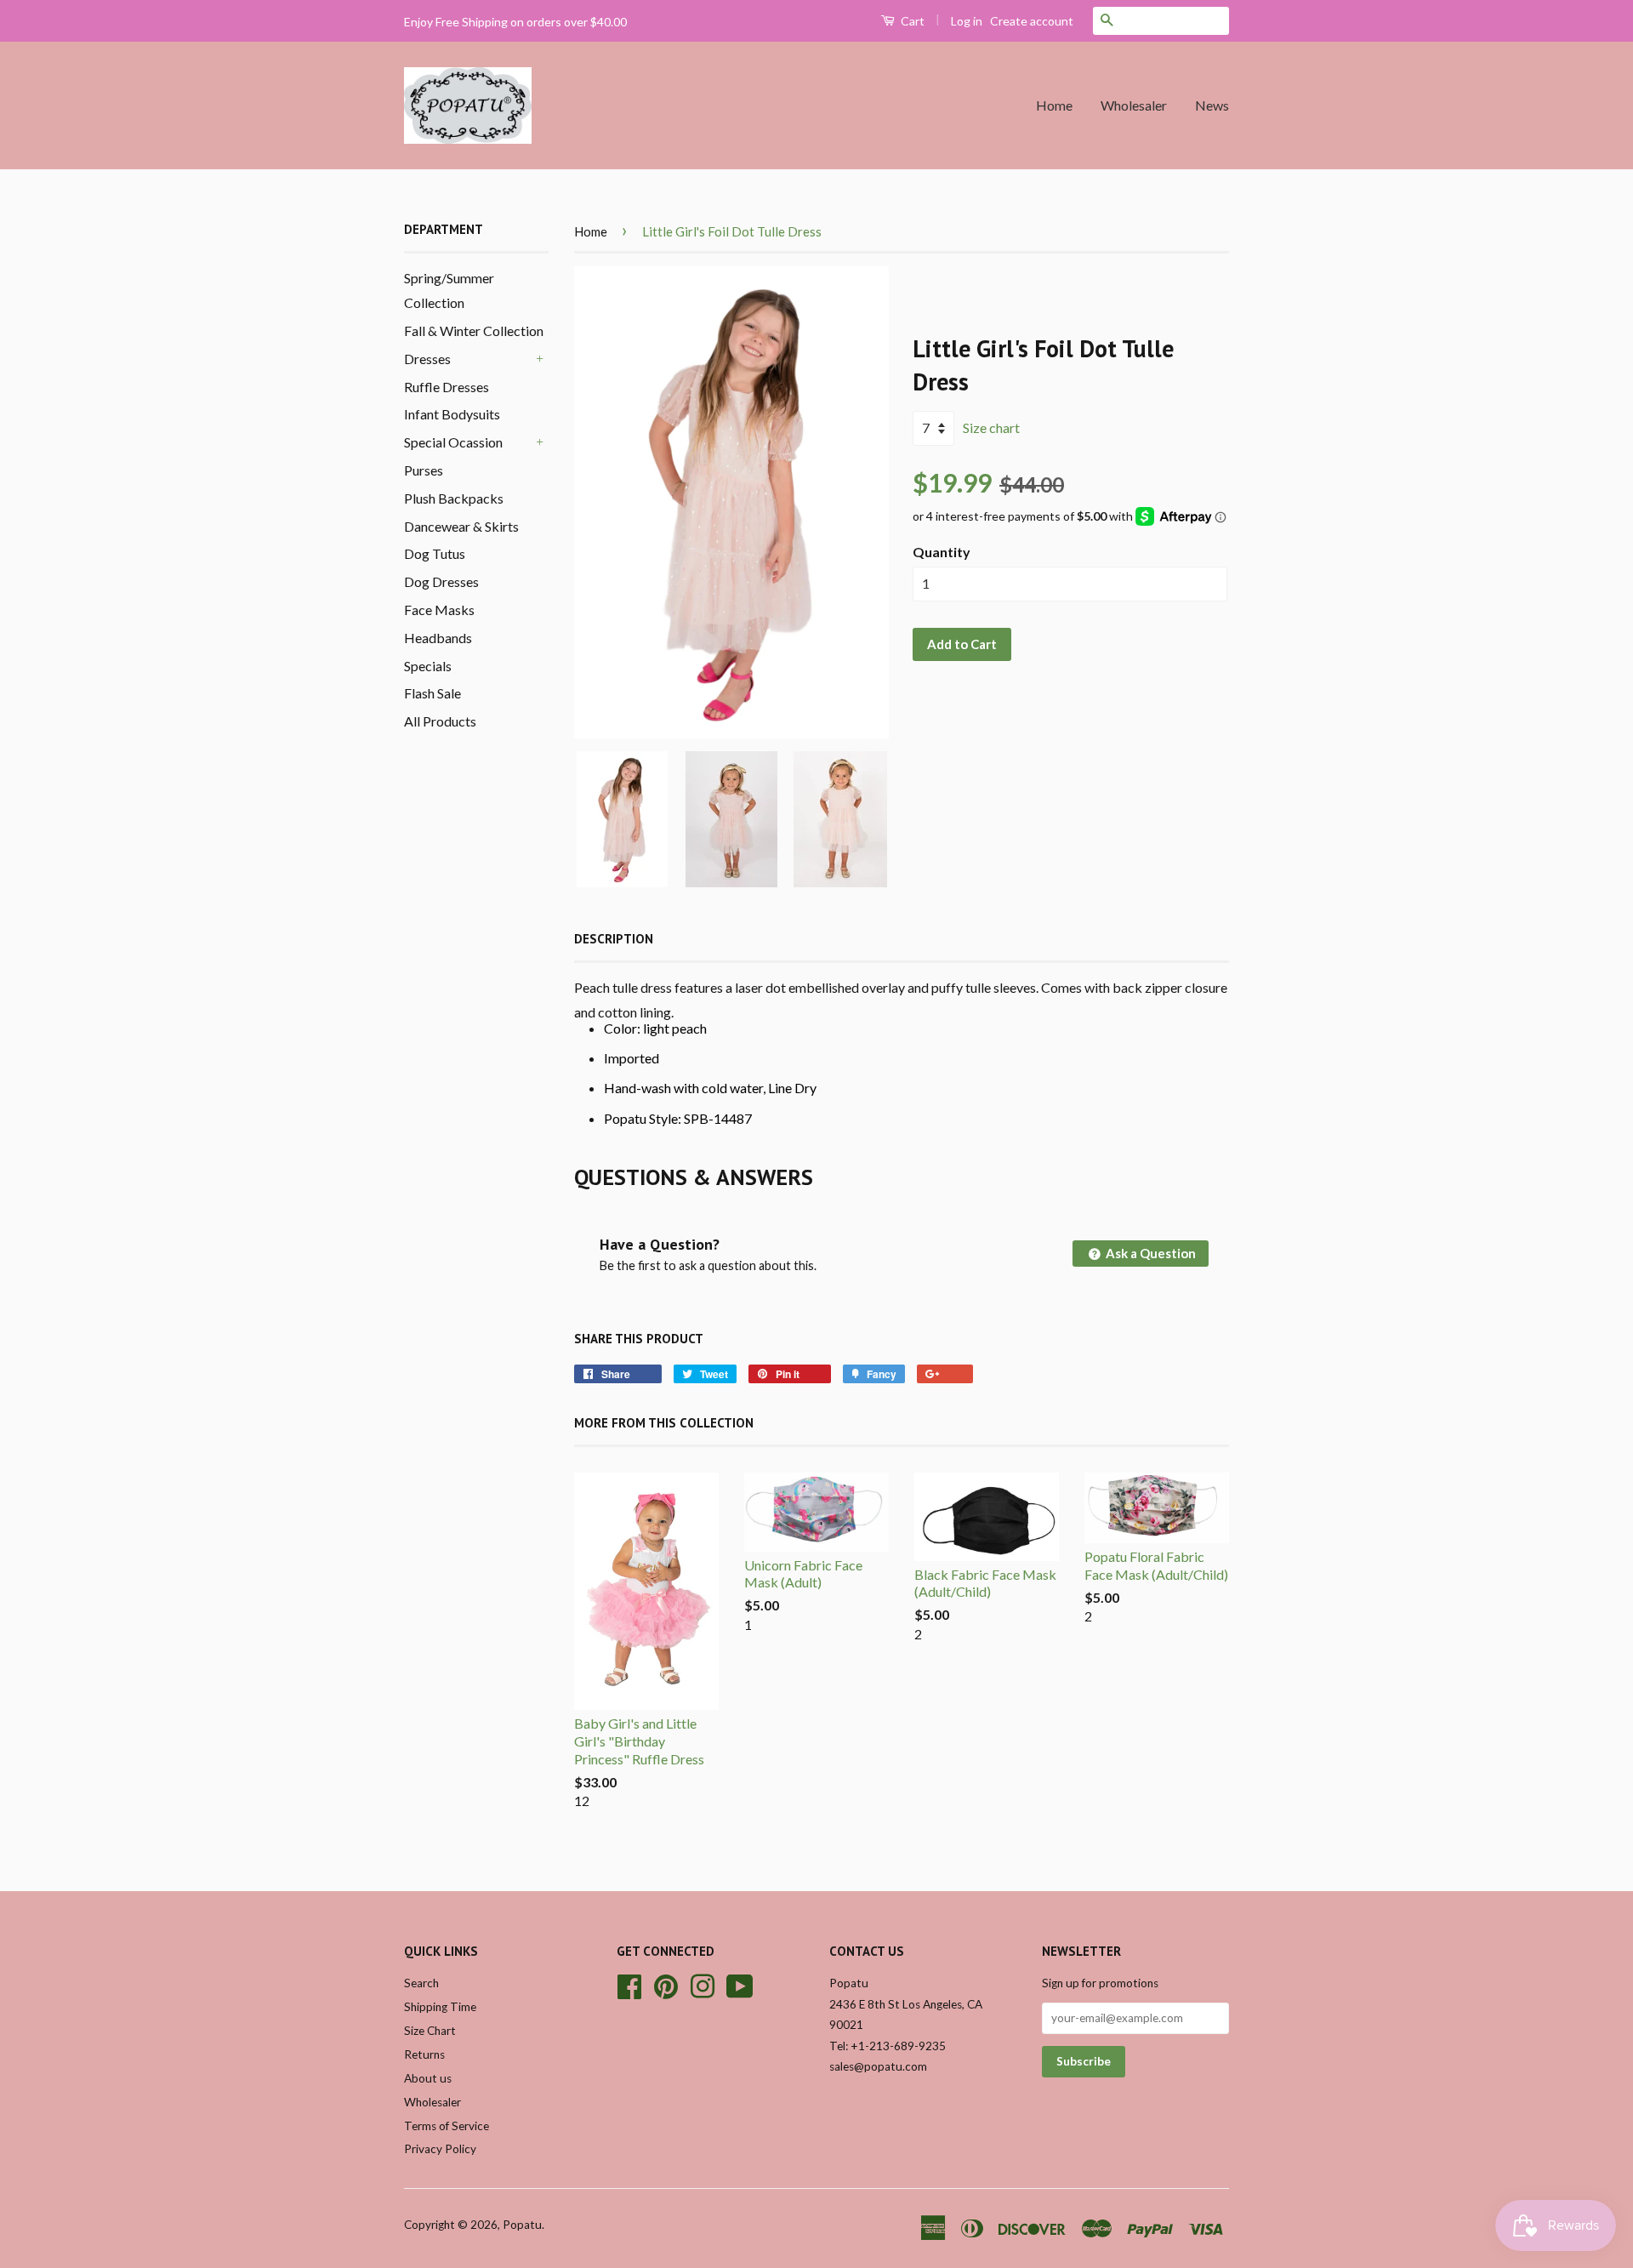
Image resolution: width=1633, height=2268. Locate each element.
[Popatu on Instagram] (703, 1985)
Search (421, 1983)
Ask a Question (1149, 1253)
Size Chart (430, 2031)
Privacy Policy (440, 2149)
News (1212, 105)
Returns (424, 2054)
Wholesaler (1134, 105)
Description (614, 939)
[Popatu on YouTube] (740, 1985)
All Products (440, 721)
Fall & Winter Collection (474, 331)
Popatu (522, 2225)
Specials (428, 666)
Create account (1032, 21)
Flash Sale (432, 693)
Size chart (991, 427)
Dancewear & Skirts (461, 526)
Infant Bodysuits (452, 414)
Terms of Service (447, 2126)
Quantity (942, 552)
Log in (967, 21)
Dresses (427, 359)
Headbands (438, 638)
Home (1054, 105)
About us (428, 2078)
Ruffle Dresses (447, 387)
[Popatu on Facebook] (629, 1985)
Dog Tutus (435, 553)
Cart (911, 21)
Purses (424, 470)
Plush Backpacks (454, 498)
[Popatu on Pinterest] (666, 1985)
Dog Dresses (441, 581)
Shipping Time (440, 2007)
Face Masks (439, 610)
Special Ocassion (453, 442)
